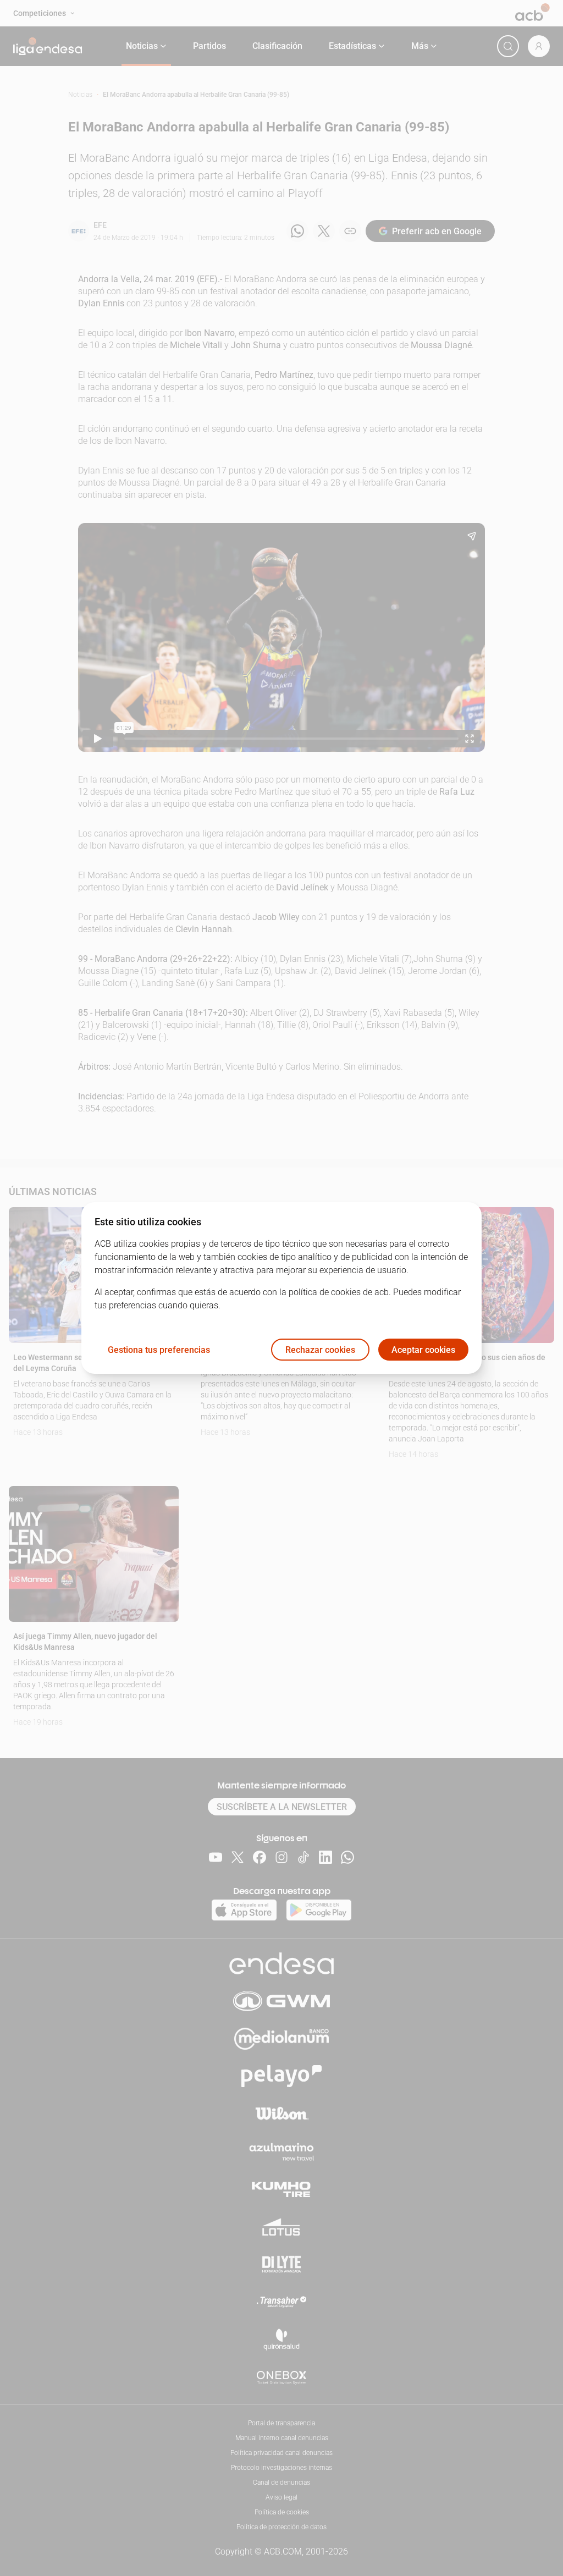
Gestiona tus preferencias (159, 1350)
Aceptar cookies (423, 1350)
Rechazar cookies (320, 1350)
